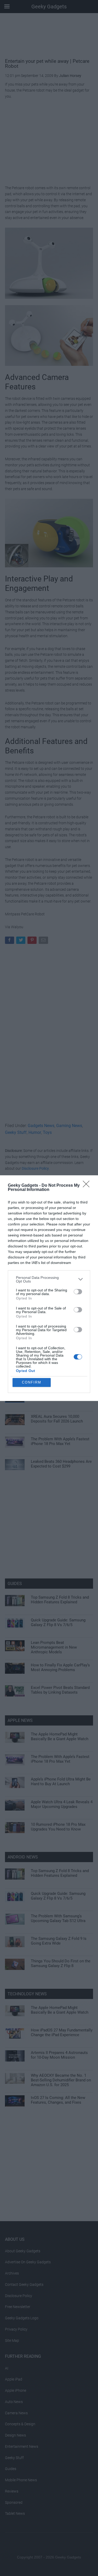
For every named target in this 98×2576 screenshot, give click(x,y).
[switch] (78, 1292)
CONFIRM (32, 1382)
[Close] (88, 1186)
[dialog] (49, 1288)
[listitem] (49, 1279)
